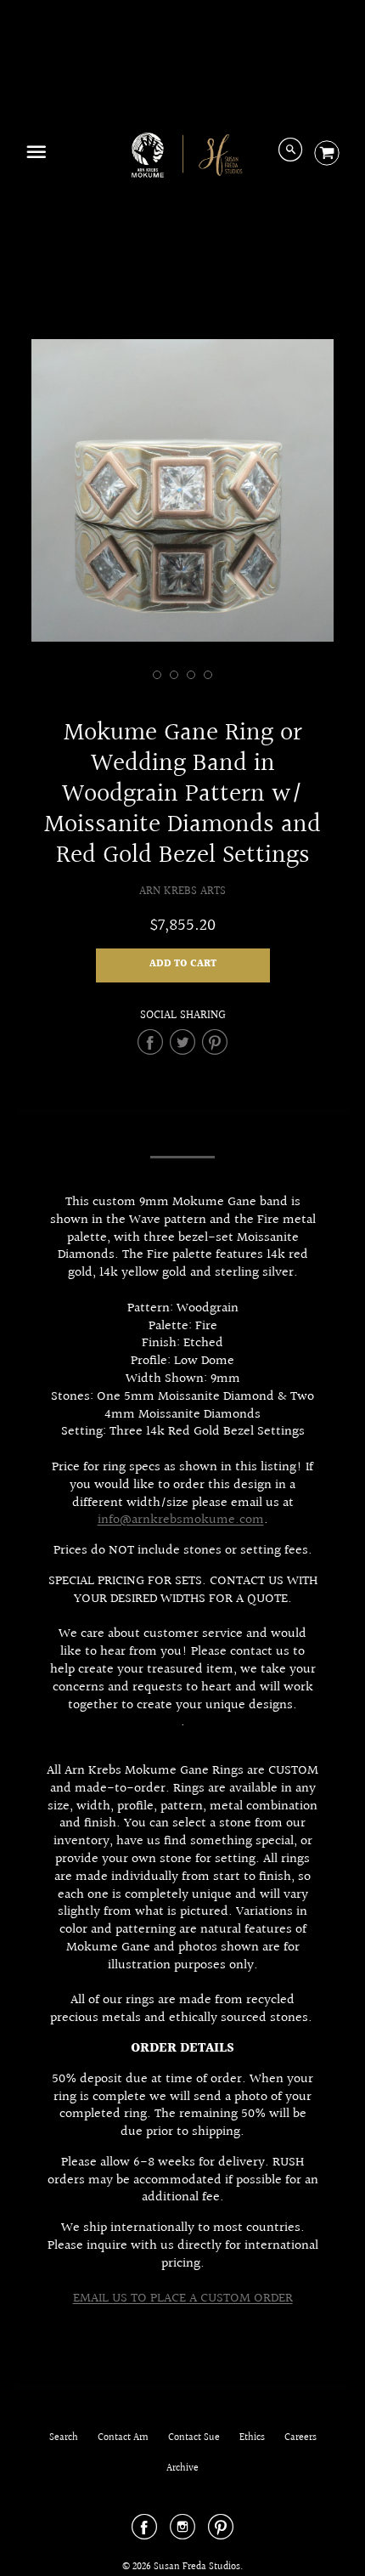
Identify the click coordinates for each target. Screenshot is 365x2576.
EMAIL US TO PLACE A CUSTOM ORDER (183, 2299)
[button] (183, 965)
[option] (182, 490)
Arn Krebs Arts (182, 891)
